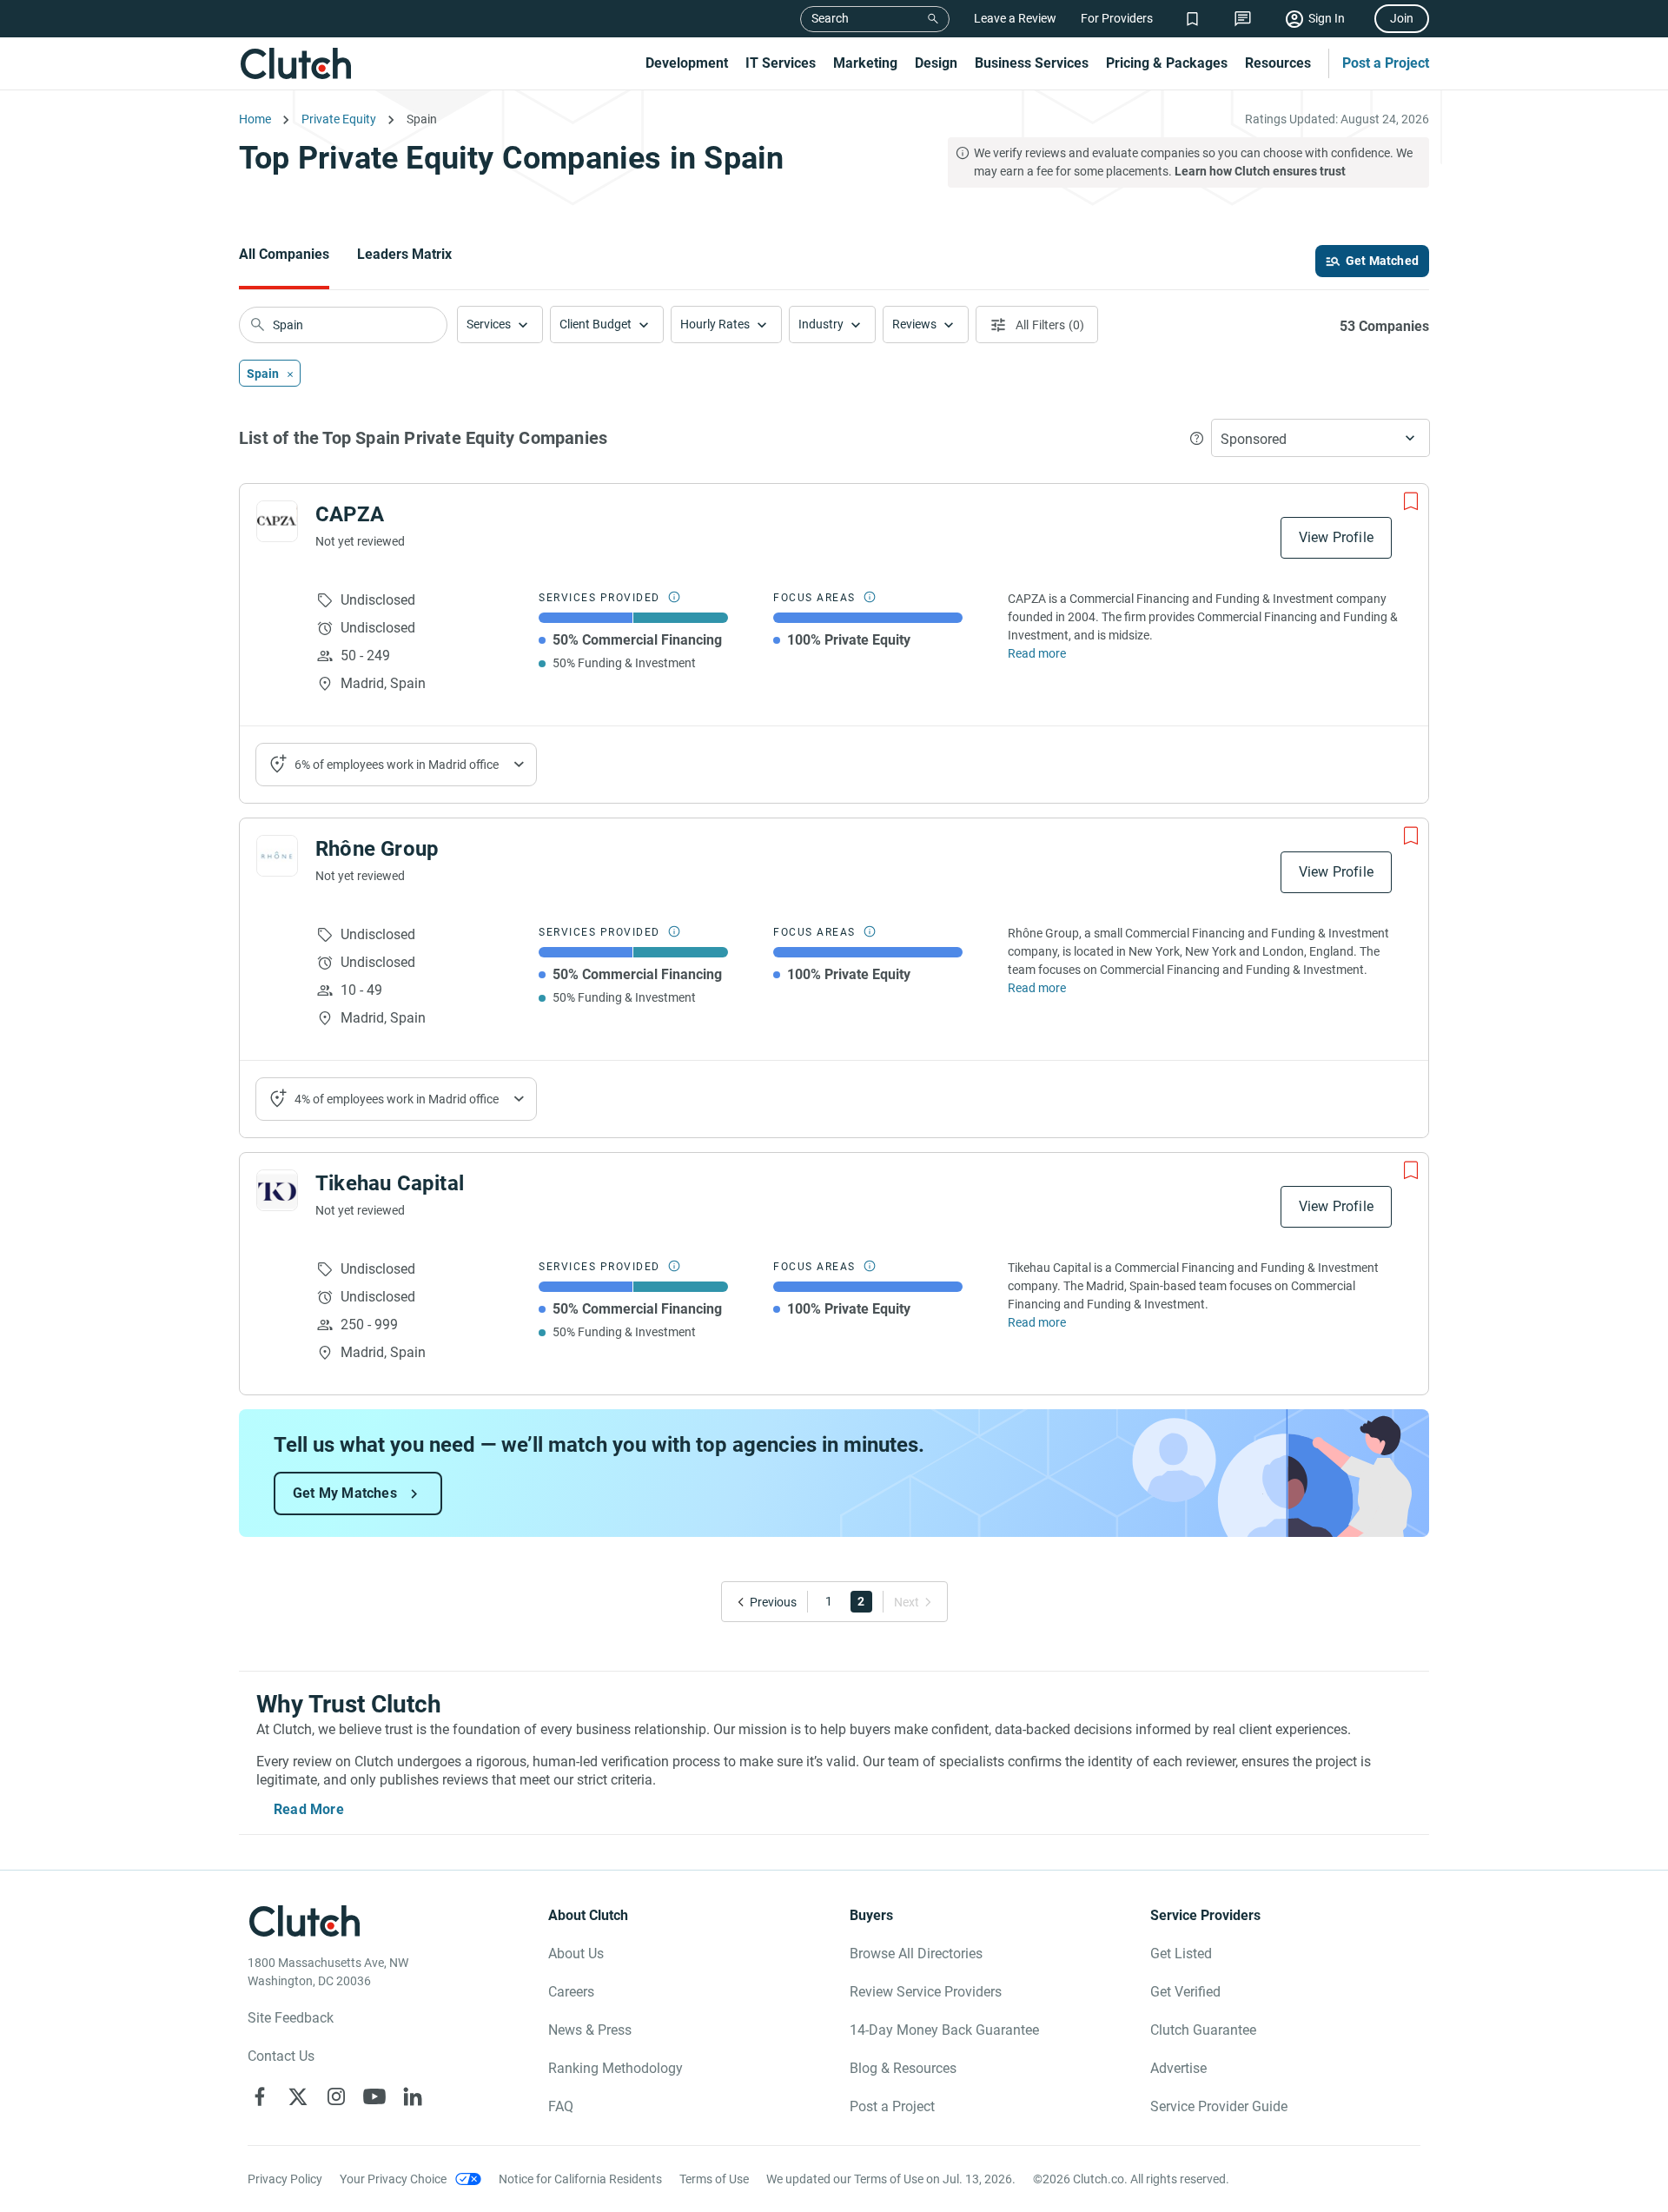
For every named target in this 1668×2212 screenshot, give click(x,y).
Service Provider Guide (1219, 2106)
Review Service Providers (926, 1992)
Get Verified (1185, 1992)
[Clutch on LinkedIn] (413, 2096)
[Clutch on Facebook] (260, 2096)
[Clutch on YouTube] (374, 2096)
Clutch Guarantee (1203, 2030)
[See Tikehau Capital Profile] (277, 1190)
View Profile (1336, 537)
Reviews (914, 324)
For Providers (1117, 18)
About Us (576, 1954)
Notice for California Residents (580, 2179)
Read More (309, 1809)
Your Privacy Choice (393, 2179)
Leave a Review (1015, 18)
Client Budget (596, 324)
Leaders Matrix (404, 254)
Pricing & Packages (1167, 63)
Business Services (1032, 63)
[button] (500, 325)
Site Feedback (291, 2018)
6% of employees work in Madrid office (397, 765)
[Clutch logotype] (295, 63)
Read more (1037, 653)
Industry (821, 324)
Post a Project (1386, 63)
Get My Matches (345, 1493)
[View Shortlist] (1192, 19)
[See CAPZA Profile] (277, 521)
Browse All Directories (916, 1954)
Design (936, 63)
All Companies (284, 254)
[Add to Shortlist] (1411, 501)
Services (489, 324)
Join (1402, 18)
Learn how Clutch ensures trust (1260, 171)
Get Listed (1181, 1954)
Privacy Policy (285, 2179)
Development (687, 63)
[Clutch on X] (298, 2096)
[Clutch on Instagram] (336, 2096)
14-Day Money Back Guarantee (944, 2030)
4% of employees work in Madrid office (397, 1099)
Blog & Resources (903, 2068)
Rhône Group (377, 849)
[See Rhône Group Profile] (277, 856)
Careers (571, 1992)
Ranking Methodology (616, 2068)
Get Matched (1382, 261)
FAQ (561, 2106)
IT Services (781, 63)
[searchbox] (343, 325)
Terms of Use (714, 2179)
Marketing (865, 63)
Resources (1278, 63)
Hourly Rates (715, 324)
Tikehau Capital (390, 1183)
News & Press (590, 2030)
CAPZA (350, 514)
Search (830, 18)
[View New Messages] (1243, 19)
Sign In (1327, 18)
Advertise (1178, 2068)
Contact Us (281, 2056)
